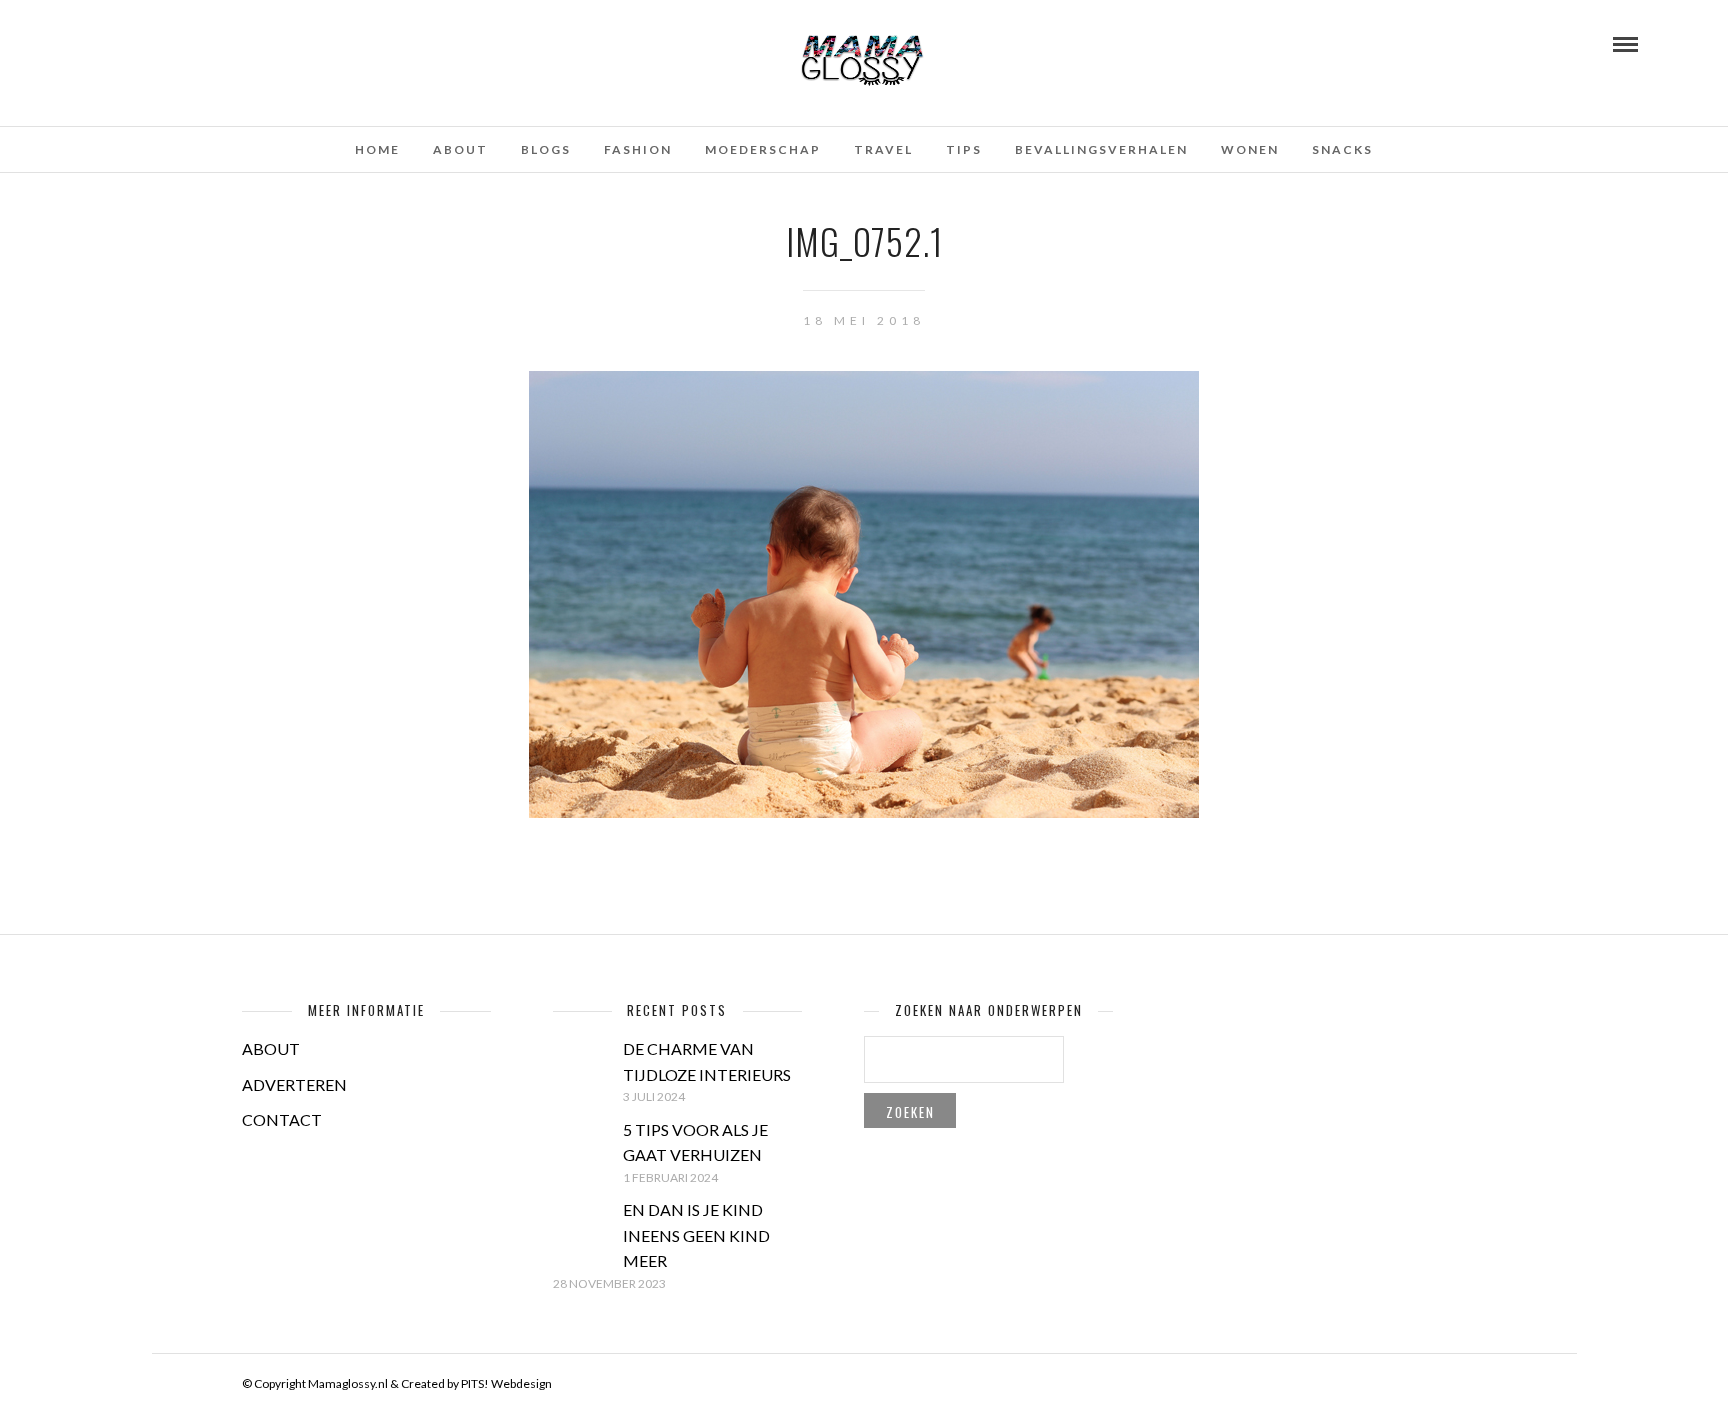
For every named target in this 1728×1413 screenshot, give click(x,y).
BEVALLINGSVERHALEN (1101, 149)
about (460, 149)
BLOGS (546, 149)
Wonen (1250, 149)
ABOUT (271, 1048)
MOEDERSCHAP (763, 149)
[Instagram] (178, 43)
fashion (638, 149)
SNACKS (1342, 149)
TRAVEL (883, 149)
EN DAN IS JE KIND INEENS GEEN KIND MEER (696, 1235)
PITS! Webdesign (506, 1383)
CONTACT (282, 1119)
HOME (377, 149)
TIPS (964, 149)
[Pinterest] (151, 43)
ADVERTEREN (294, 1084)
